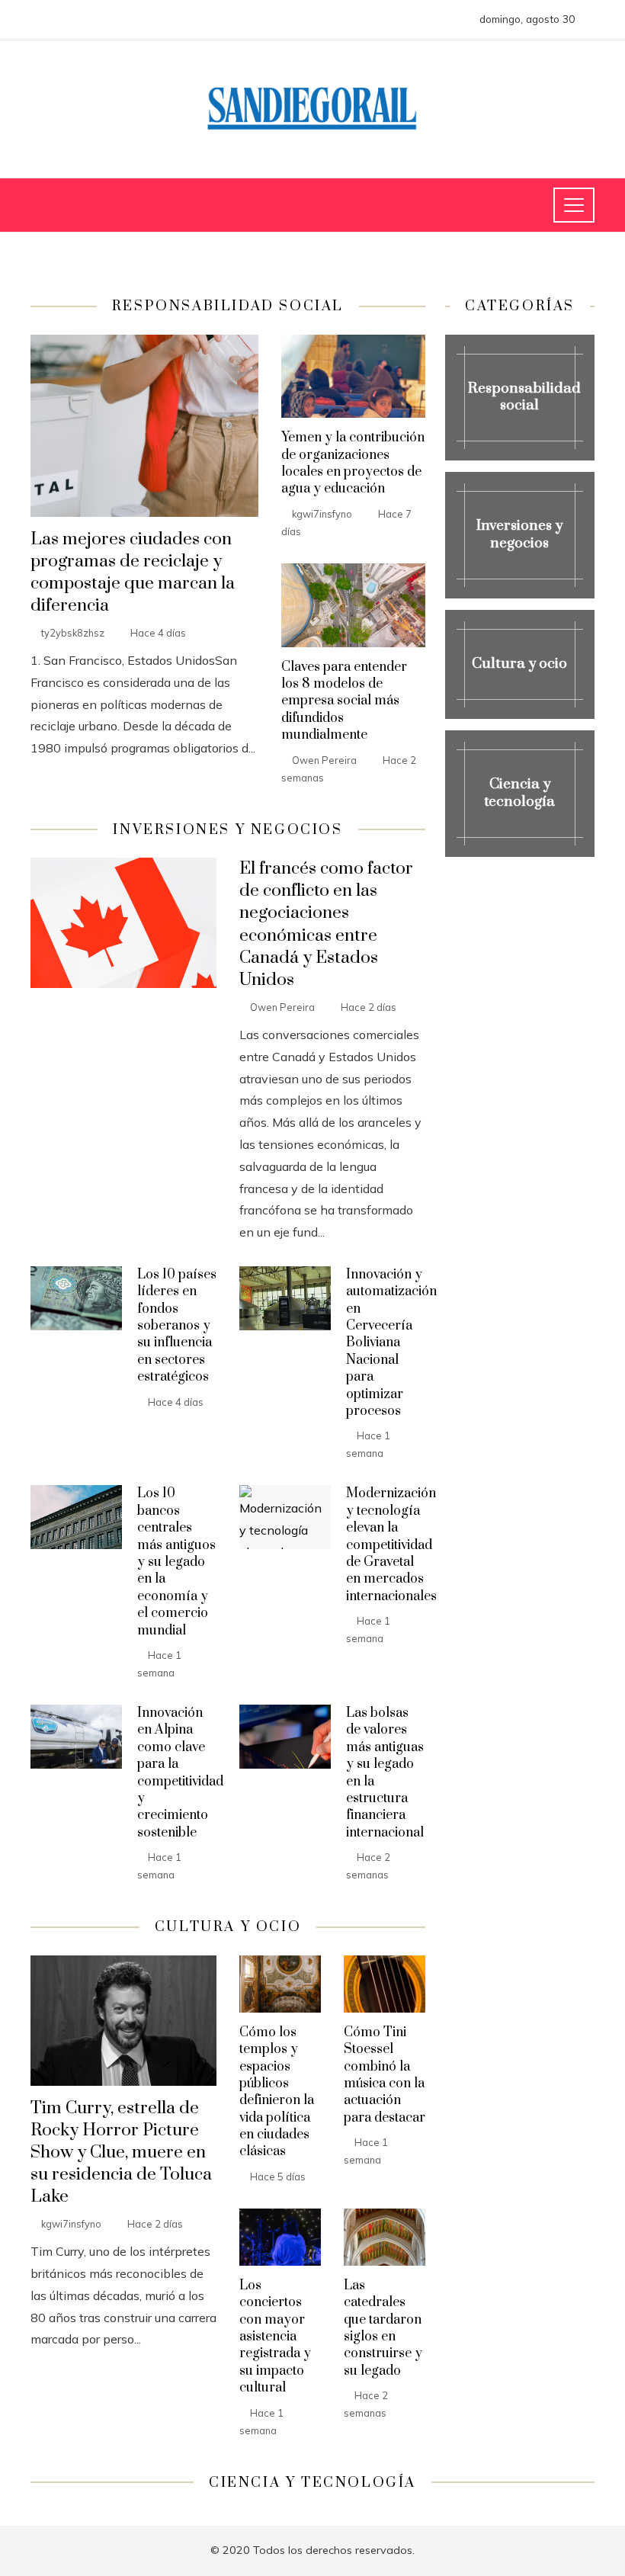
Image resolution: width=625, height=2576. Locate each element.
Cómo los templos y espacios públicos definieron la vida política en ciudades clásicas (277, 2092)
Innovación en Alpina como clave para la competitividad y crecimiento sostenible (180, 1773)
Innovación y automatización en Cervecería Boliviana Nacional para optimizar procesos (391, 1343)
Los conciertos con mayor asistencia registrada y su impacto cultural (275, 2337)
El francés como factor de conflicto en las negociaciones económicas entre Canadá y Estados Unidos (326, 924)
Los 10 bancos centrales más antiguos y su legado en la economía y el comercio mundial (176, 1562)
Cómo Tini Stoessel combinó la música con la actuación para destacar (385, 2075)
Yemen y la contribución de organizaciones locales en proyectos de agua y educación (353, 463)
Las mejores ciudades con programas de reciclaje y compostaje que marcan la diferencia (133, 573)
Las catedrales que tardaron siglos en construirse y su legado (383, 2328)
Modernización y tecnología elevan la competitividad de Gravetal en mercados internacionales (391, 1545)
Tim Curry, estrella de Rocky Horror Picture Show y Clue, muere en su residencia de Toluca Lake (121, 2153)
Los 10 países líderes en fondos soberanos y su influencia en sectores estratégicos (177, 1326)
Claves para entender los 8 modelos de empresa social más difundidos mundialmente (344, 701)
